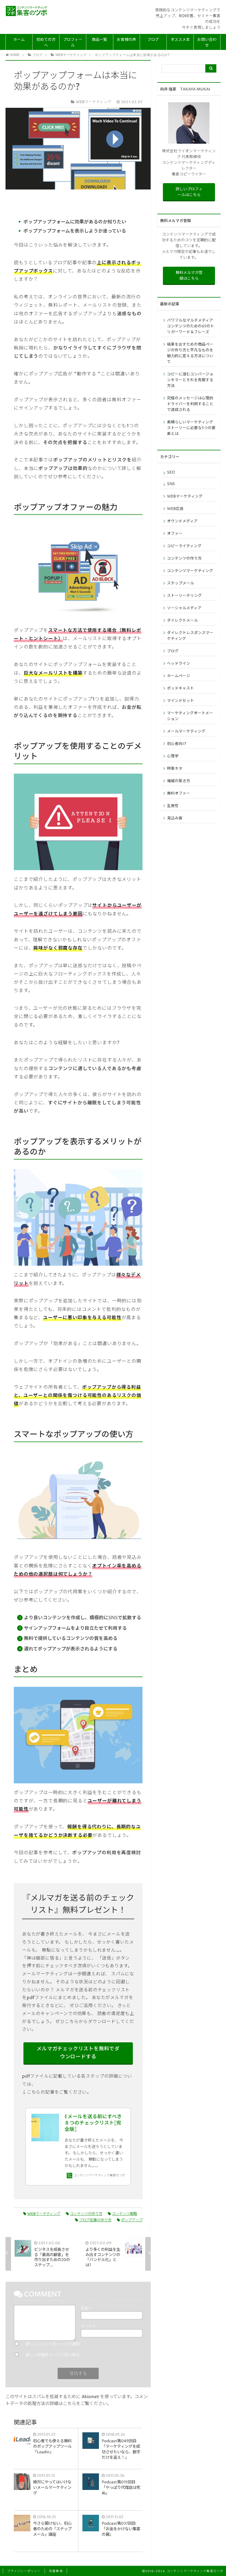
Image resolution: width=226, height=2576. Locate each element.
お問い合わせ (207, 43)
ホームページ (179, 676)
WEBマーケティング (44, 2214)
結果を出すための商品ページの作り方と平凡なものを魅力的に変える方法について (190, 353)
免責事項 (56, 2571)
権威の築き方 (179, 781)
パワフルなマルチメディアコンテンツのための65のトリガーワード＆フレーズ (191, 326)
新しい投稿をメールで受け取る (53, 2355)
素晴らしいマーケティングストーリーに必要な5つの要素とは (191, 428)
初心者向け (177, 744)
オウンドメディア (182, 521)
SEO (171, 472)
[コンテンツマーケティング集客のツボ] (27, 11)
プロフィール (73, 43)
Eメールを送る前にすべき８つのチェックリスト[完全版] (93, 2123)
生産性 (173, 806)
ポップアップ (132, 2220)
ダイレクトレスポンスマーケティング (190, 636)
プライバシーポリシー (24, 2571)
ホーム (19, 40)
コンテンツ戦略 (124, 2214)
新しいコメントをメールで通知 (53, 2344)
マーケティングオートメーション (190, 716)
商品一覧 (99, 40)
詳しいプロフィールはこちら (189, 192)
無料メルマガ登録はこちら (189, 276)
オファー (175, 534)
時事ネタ (175, 769)
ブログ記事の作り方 (95, 2220)
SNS (171, 484)
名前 (86, 2308)
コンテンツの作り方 (86, 2214)
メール (88, 2326)
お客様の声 (127, 40)
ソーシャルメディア (184, 608)
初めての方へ (46, 43)
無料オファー (179, 793)
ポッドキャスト (181, 688)
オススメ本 (180, 40)
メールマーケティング (186, 731)
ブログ (153, 40)
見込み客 (175, 818)
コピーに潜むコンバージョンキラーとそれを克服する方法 (190, 380)
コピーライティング (184, 546)
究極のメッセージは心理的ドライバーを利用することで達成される (190, 404)
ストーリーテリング (184, 596)
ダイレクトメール (182, 621)
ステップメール (181, 583)
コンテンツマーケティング (190, 571)
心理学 (173, 756)
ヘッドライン (179, 664)
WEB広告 (175, 509)
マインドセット (181, 701)
